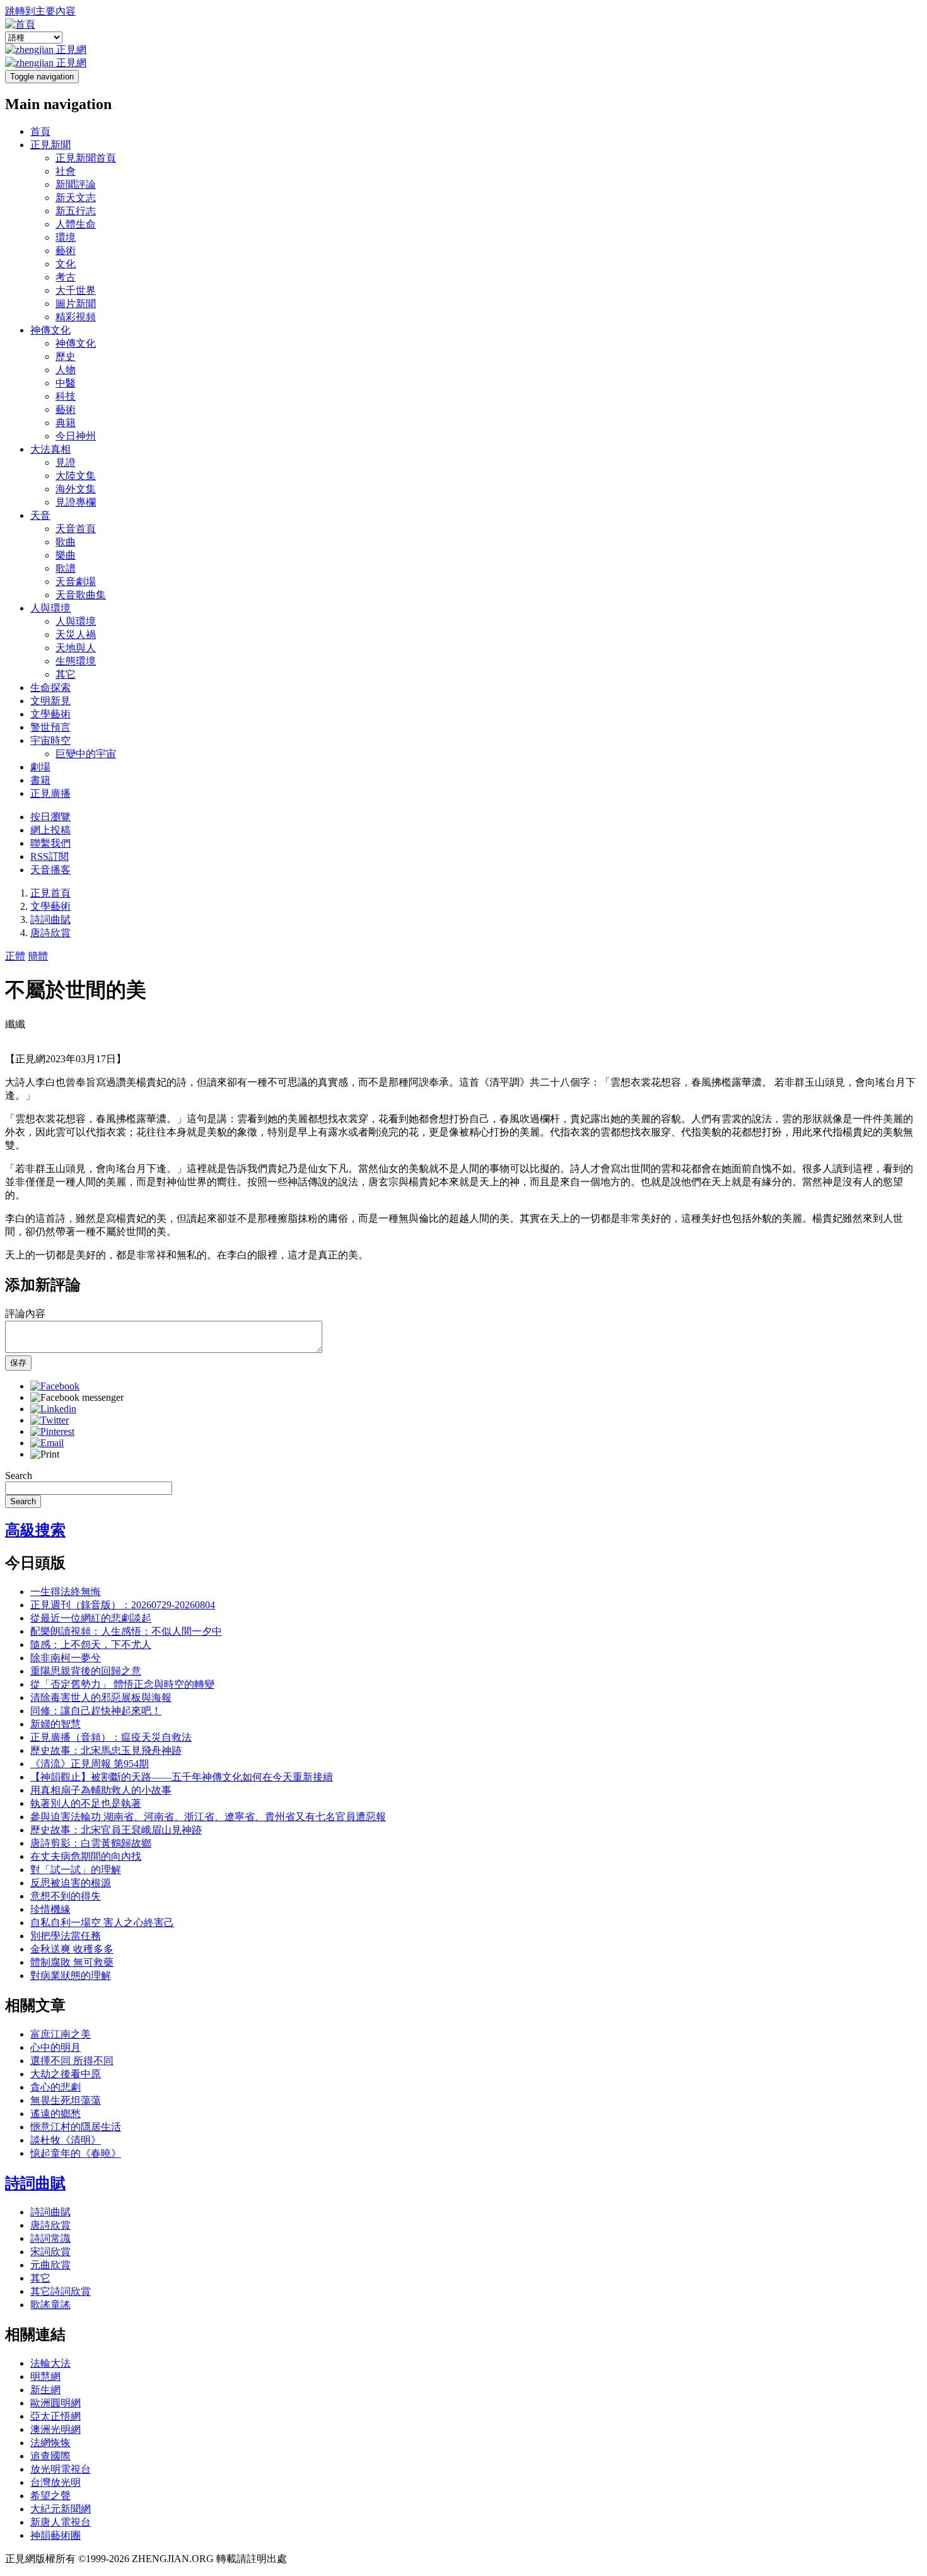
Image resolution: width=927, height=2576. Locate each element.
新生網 (45, 2390)
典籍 (66, 423)
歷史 (66, 357)
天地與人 (76, 648)
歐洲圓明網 (55, 2403)
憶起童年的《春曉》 (76, 2153)
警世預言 (50, 727)
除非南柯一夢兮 (66, 1658)
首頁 (40, 131)
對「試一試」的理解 (76, 1870)
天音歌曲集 (81, 595)
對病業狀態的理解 (71, 1976)
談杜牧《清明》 (66, 2140)
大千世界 (76, 290)
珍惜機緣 (50, 1909)
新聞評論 (76, 184)
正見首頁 (50, 893)
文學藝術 (50, 714)
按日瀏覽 (50, 817)
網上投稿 (50, 830)
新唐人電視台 (61, 2522)
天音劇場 (76, 582)
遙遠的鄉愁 (55, 2114)
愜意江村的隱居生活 (76, 2127)
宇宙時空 (50, 740)
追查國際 (50, 2456)
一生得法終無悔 (66, 1592)
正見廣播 (50, 793)
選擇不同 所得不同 (72, 2061)
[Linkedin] (53, 1409)
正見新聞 (50, 145)
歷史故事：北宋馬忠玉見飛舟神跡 (106, 1750)
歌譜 (66, 568)
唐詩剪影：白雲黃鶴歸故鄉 (91, 1843)
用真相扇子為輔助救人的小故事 (101, 1790)
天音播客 (50, 870)
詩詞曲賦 (50, 920)
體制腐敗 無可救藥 (72, 1962)
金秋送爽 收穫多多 (72, 1949)
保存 (18, 1363)
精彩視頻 (76, 317)
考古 (66, 277)
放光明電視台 (61, 2469)
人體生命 (76, 224)
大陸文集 (76, 476)
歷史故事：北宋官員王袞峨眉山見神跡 (116, 1830)
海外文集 (76, 489)
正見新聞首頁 (86, 158)
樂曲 (66, 555)
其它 (66, 674)
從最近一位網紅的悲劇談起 (91, 1618)
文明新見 (50, 701)
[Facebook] (55, 1386)
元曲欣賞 (50, 2265)
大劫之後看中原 (66, 2074)
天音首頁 (76, 529)
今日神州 (76, 436)
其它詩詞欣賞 (61, 2291)
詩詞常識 (50, 2238)
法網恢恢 (50, 2443)
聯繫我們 (50, 843)
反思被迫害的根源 (71, 1883)
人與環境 (50, 608)
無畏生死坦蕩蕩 (66, 2100)
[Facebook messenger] (77, 1397)
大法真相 (50, 449)
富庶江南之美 (61, 2034)
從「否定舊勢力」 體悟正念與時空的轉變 (122, 1684)
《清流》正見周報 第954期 (90, 1764)
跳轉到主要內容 (40, 11)
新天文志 (76, 198)
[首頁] (20, 24)
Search (19, 1476)
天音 (40, 515)
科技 (66, 396)
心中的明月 (55, 2047)
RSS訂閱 (50, 856)
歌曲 (66, 542)
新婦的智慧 (55, 1724)
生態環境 (76, 661)
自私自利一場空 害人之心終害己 (102, 1923)
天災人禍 (76, 635)
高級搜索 (35, 1530)
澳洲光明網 (55, 2429)
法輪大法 (50, 2363)
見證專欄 (76, 502)
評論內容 (25, 1314)
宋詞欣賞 (50, 2252)
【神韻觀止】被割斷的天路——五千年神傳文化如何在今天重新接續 (182, 1777)
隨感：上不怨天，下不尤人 (91, 1645)
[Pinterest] (52, 1431)
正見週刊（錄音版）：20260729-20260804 (123, 1605)
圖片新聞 (76, 304)
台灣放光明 (55, 2482)
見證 (66, 462)
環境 (66, 237)
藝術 (66, 251)
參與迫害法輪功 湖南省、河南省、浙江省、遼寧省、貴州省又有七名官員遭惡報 (208, 1817)
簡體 (38, 956)
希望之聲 (50, 2496)
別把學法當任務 (66, 1936)
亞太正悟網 (55, 2416)
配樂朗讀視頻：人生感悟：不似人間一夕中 (126, 1631)
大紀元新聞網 (61, 2509)
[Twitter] (50, 1420)
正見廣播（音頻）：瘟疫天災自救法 (111, 1737)
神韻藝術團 (55, 2535)
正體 (15, 956)
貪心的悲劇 (55, 2087)
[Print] (45, 1454)
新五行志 (76, 211)
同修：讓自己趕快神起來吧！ (96, 1711)
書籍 (40, 780)
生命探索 (50, 688)
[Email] (47, 1443)
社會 (66, 171)
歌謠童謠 (50, 2305)
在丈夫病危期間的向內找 (86, 1856)
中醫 (66, 383)
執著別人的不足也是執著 (86, 1803)
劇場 (40, 767)
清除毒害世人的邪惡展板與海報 (101, 1697)
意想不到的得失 (66, 1896)
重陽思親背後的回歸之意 (86, 1671)
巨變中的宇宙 (86, 754)
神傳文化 (50, 330)
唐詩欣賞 (50, 933)
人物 (66, 370)
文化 (66, 264)
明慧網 (45, 2376)
